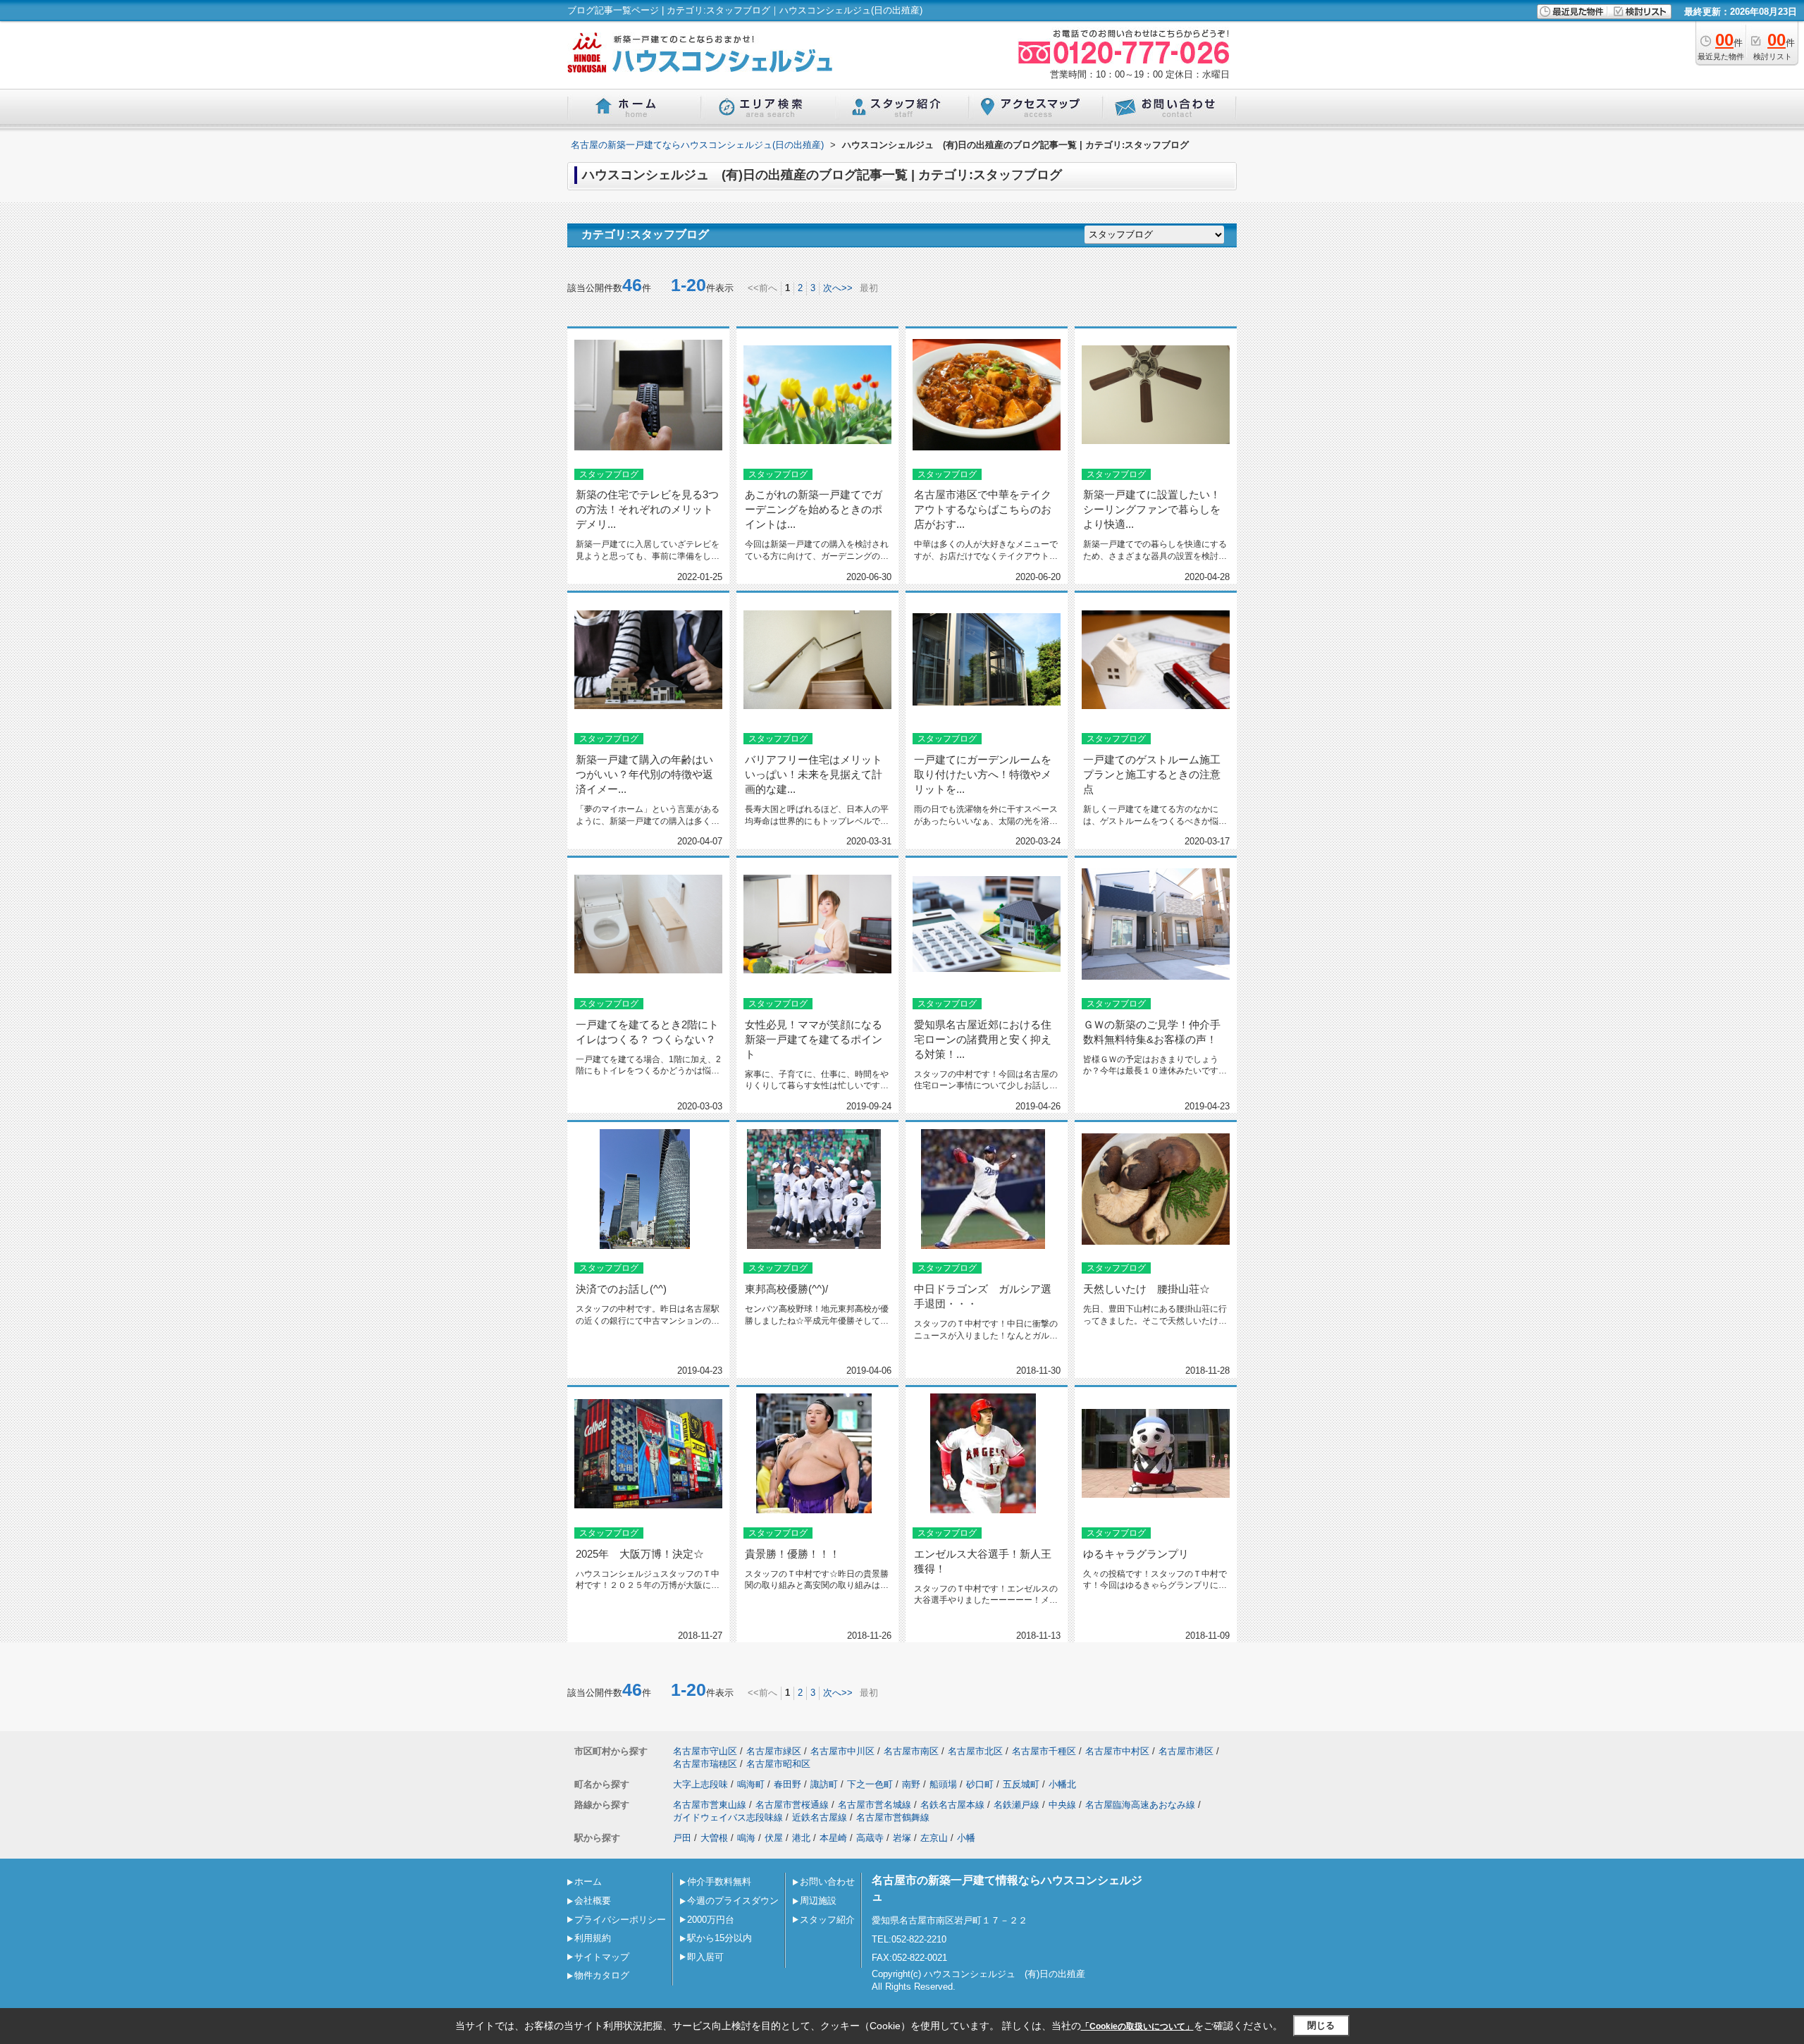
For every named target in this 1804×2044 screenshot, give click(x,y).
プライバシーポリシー (620, 1920)
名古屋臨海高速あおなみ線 (1140, 1805)
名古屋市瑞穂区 (705, 1764)
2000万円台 (711, 1920)
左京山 (934, 1838)
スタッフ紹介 (827, 1920)
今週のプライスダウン (733, 1901)
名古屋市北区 (975, 1751)
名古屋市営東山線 (710, 1805)
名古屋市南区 (911, 1751)
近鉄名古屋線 (820, 1817)
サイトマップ (602, 1957)
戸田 (682, 1838)
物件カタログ (602, 1975)
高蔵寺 (870, 1838)
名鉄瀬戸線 (1017, 1805)
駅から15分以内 (719, 1938)
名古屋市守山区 (705, 1751)
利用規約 (593, 1938)
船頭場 (943, 1784)
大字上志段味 (700, 1784)
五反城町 (1021, 1784)
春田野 (787, 1784)
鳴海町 (751, 1784)
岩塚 (902, 1838)
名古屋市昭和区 (778, 1764)
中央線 (1062, 1805)
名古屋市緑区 (774, 1751)
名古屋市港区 (1186, 1751)
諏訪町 (824, 1784)
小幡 (966, 1838)
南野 (911, 1784)
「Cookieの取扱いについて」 (1137, 2026)
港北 (801, 1838)
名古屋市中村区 (1117, 1751)
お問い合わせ (827, 1882)
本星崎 (833, 1838)
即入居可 (705, 1957)
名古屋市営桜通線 (792, 1805)
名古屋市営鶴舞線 (893, 1817)
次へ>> (838, 288)
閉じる (1321, 2025)
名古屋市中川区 (842, 1751)
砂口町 (980, 1784)
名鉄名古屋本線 (952, 1805)
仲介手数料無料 (719, 1882)
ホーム (588, 1882)
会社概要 (593, 1901)
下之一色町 (870, 1784)
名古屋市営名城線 (875, 1805)
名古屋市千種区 (1044, 1751)
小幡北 (1062, 1784)
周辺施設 (818, 1901)
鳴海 (746, 1838)
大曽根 (714, 1838)
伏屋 (774, 1838)
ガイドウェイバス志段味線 (728, 1817)
